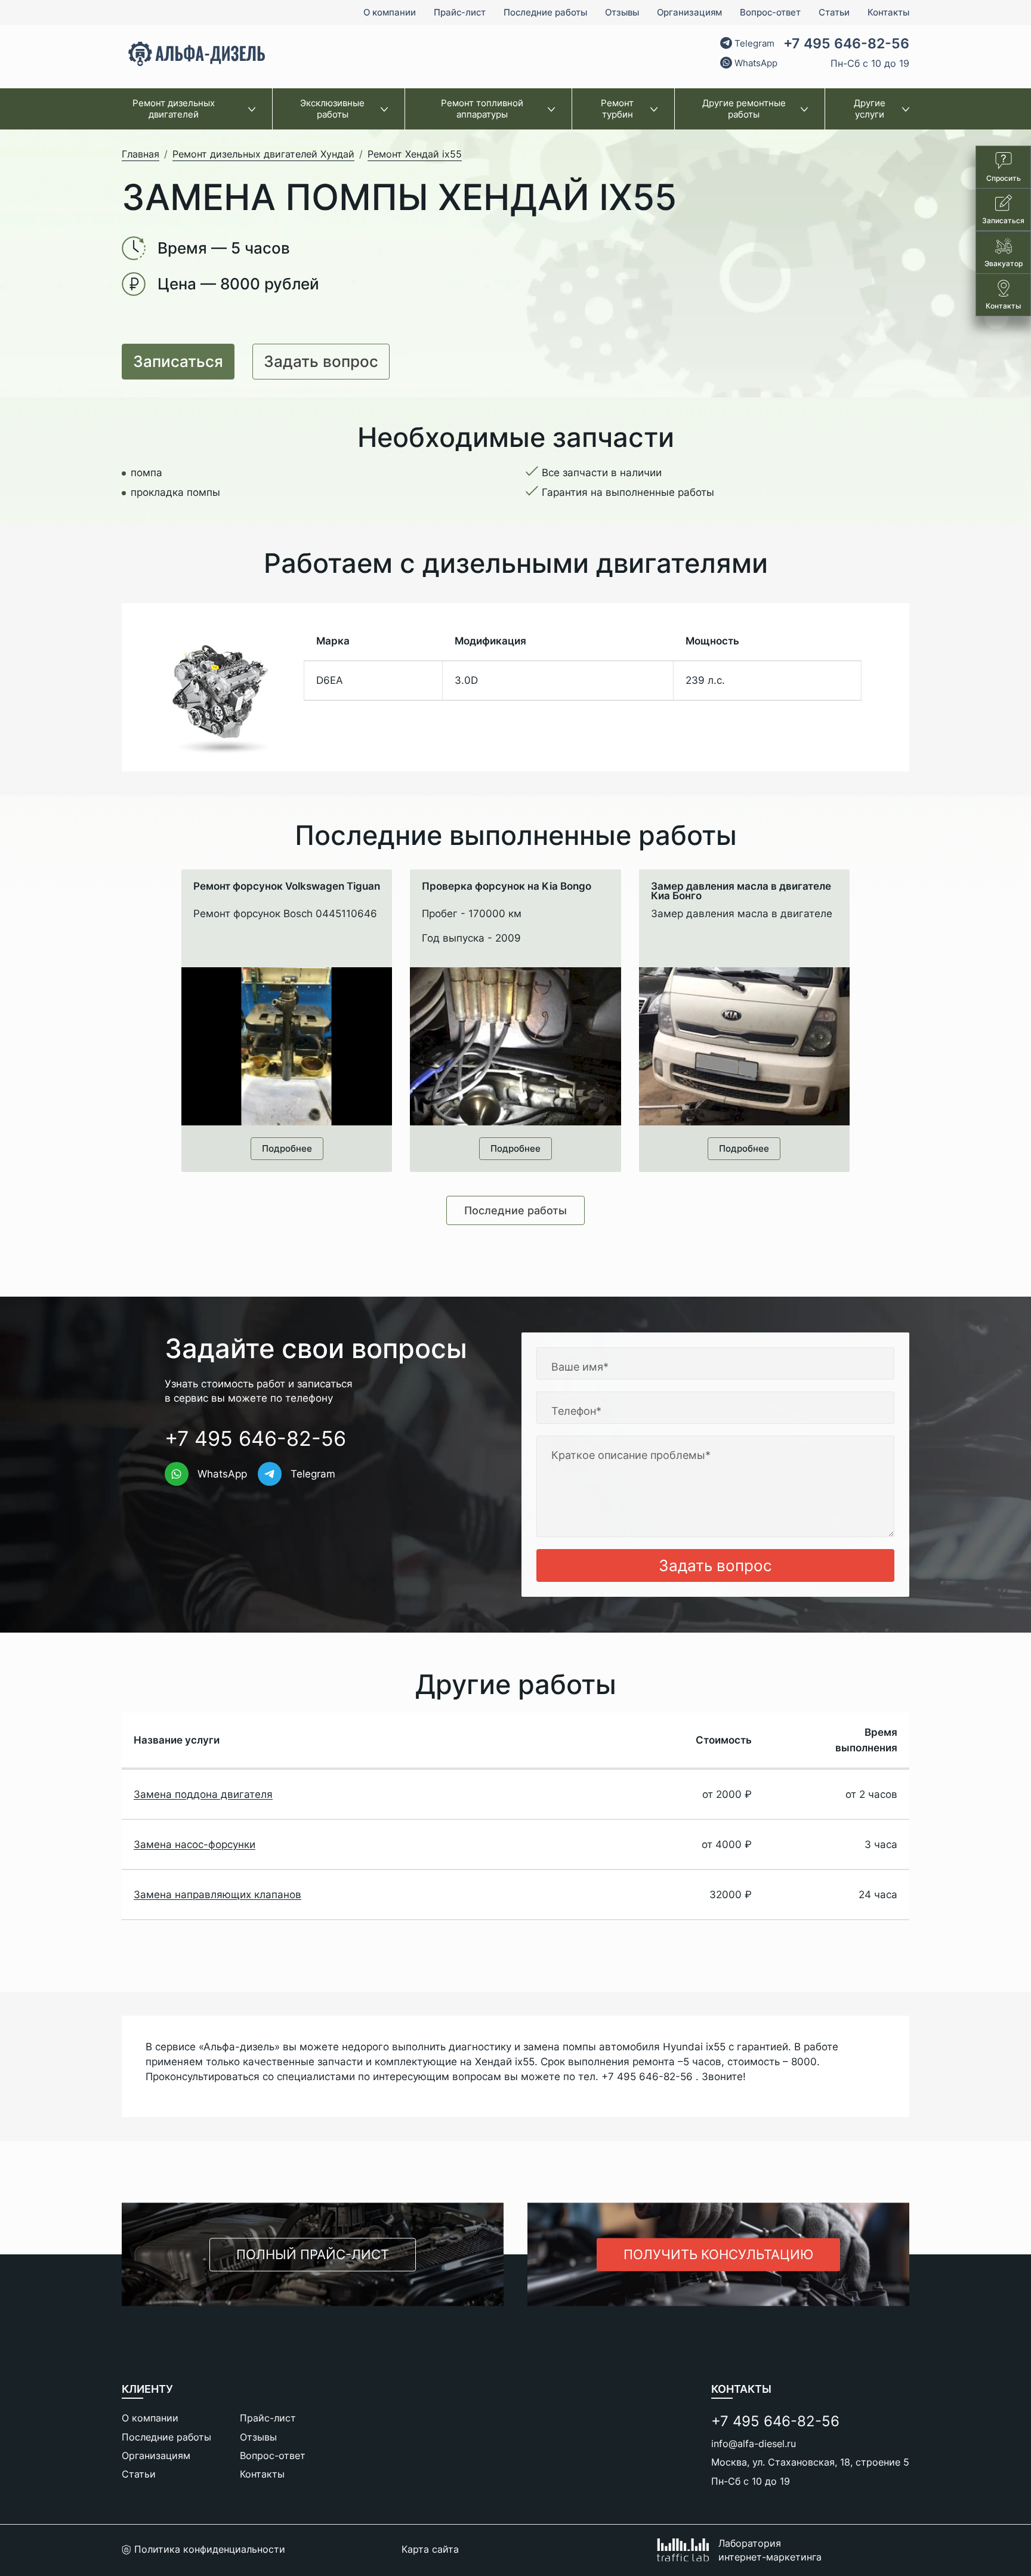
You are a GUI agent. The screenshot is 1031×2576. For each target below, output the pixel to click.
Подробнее (287, 1148)
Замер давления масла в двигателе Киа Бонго (741, 891)
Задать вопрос (321, 361)
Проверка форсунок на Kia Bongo (507, 887)
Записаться (178, 361)
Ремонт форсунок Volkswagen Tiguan (287, 887)
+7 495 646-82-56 (846, 44)
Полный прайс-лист (313, 2254)
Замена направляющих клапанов (217, 1895)
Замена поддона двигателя (203, 1794)
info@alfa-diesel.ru (754, 2444)
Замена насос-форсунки (195, 1844)
